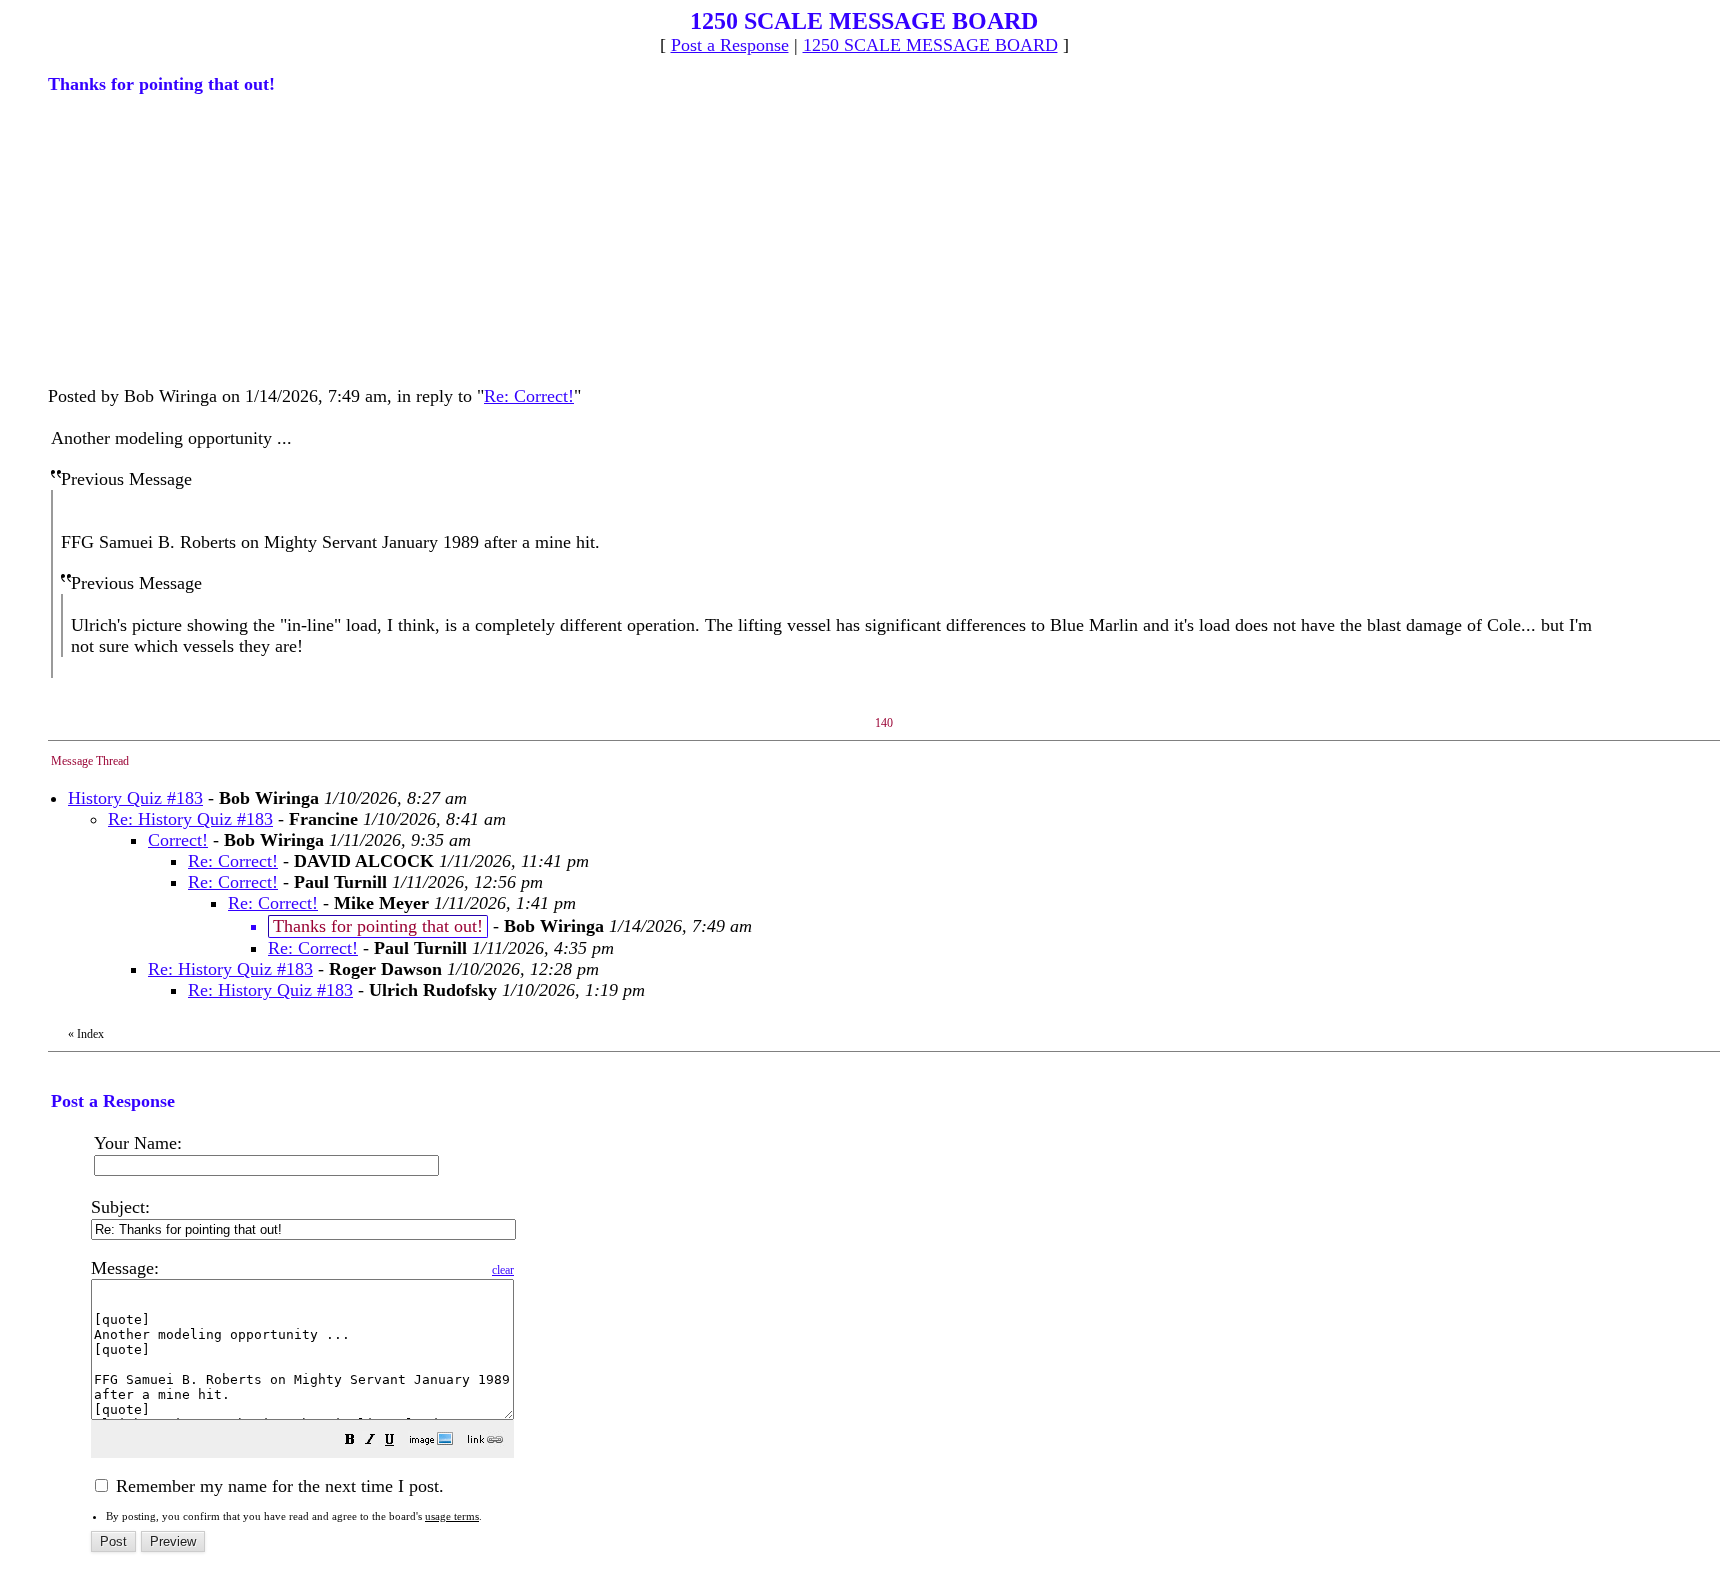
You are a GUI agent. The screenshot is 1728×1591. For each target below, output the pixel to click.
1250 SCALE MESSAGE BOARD (930, 45)
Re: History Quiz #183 (190, 819)
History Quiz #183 (135, 798)
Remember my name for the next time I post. (277, 1486)
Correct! (178, 840)
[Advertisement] (198, 238)
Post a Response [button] (730, 45)
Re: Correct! (529, 396)
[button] (350, 1441)
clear (503, 1270)
